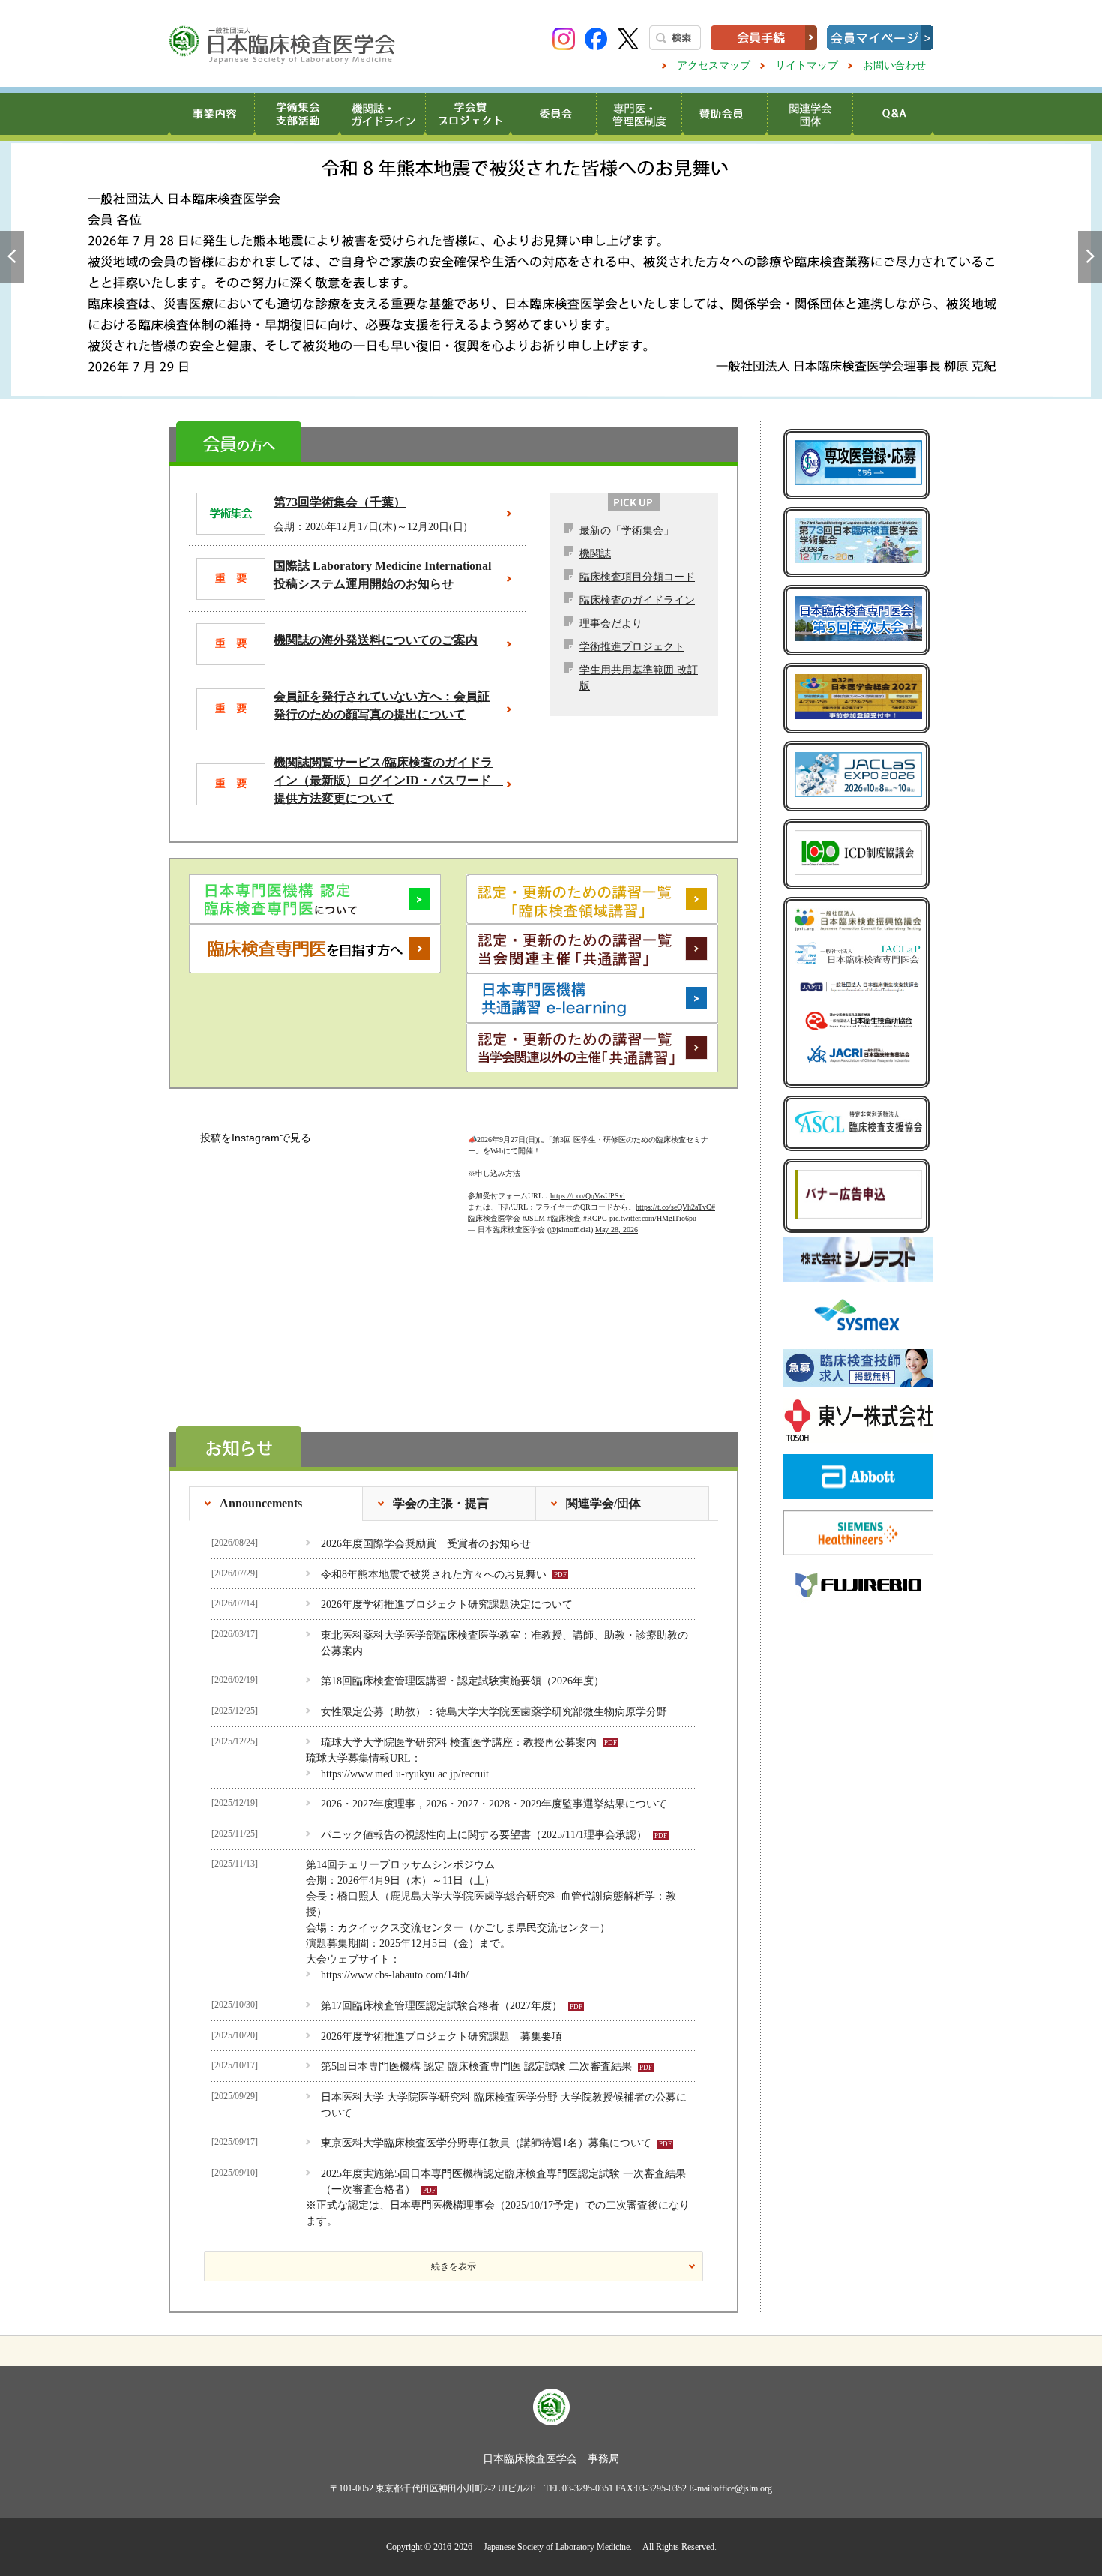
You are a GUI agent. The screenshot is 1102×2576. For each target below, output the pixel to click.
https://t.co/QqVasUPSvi (588, 1181)
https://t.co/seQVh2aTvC (674, 1192)
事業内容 (211, 114)
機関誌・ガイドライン (382, 114)
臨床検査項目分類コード (637, 577)
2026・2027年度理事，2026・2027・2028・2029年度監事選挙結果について (494, 1804)
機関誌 (595, 554)
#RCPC (595, 1203)
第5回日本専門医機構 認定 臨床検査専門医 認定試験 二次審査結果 (476, 2066)
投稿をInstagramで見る (256, 1138)
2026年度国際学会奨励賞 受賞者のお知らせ (426, 1544)
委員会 (553, 114)
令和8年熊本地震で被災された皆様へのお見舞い (551, 270)
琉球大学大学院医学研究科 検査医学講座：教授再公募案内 (459, 1742)
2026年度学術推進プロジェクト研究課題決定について (447, 1604)
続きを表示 (454, 2266)
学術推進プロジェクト (632, 647)
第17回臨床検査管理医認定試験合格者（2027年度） (442, 2006)
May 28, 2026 (617, 1215)
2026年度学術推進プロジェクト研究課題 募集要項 (442, 2036)
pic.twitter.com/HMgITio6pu (653, 1203)
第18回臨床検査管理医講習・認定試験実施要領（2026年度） (463, 1681)
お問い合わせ (894, 66)
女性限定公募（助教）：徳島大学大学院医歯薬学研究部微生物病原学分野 (494, 1712)
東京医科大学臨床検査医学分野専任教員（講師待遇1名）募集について (486, 2143)
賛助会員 (724, 114)
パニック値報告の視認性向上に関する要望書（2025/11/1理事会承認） (484, 1835)
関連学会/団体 (603, 1503)
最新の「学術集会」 (627, 531)
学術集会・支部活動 (297, 114)
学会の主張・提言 (441, 1503)
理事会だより (611, 624)
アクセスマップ (714, 66)
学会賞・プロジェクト (468, 114)
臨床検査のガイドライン (637, 600)
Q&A (892, 114)
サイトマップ (807, 66)
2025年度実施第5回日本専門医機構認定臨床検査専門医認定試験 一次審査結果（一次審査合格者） (503, 2182)
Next (1090, 257)
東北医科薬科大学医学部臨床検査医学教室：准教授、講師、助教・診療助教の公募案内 (505, 1643)
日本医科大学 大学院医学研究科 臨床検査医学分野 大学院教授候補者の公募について (504, 2105)
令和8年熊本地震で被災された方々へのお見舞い (434, 1574)
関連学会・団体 (810, 114)
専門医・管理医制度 (639, 114)
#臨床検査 (564, 1203)
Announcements (261, 1503)
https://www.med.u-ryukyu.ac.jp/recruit (405, 1774)
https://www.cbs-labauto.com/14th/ (395, 1975)
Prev (12, 257)
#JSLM (534, 1203)
